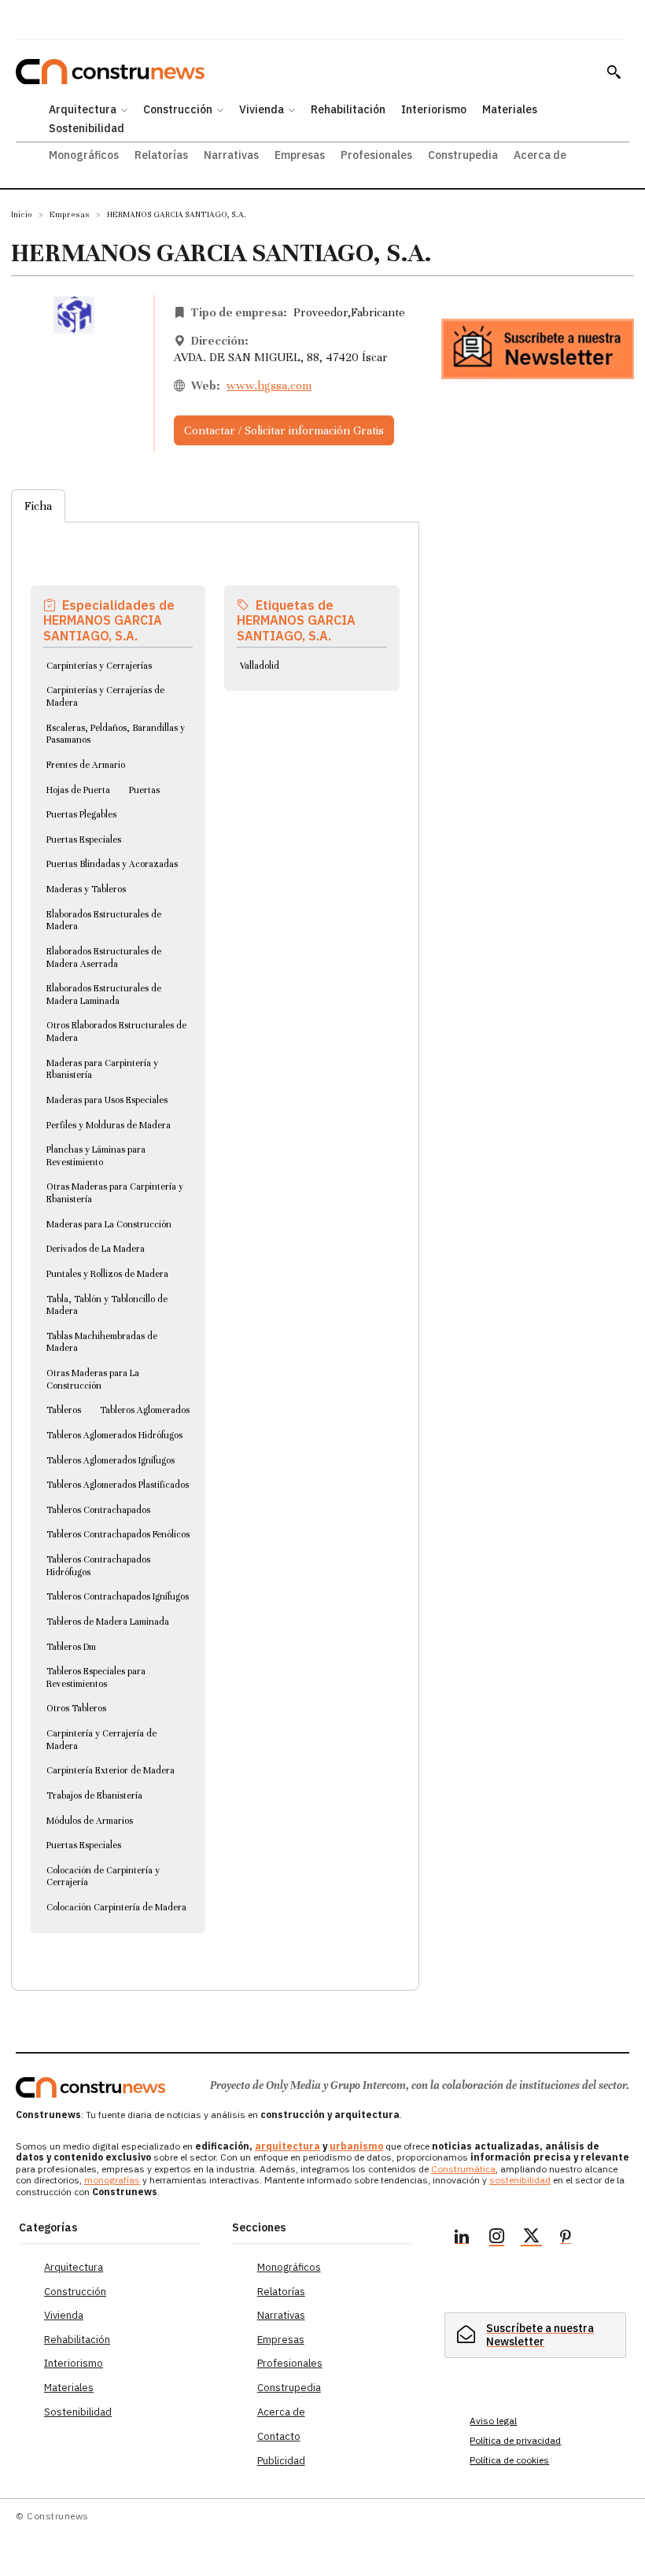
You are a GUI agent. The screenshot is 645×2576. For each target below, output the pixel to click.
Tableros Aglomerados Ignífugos (111, 1460)
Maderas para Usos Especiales (107, 1100)
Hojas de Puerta (78, 790)
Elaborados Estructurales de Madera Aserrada (104, 958)
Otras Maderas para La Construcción (93, 1379)
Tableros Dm (71, 1647)
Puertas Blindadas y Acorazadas (112, 864)
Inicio (22, 214)
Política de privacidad (515, 2440)
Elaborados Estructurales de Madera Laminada (104, 995)
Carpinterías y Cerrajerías (99, 666)
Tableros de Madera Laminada (108, 1622)
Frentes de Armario (86, 765)
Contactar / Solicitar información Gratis (284, 430)
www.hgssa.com (269, 386)
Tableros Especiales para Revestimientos (96, 1677)
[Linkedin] (462, 2238)
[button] (614, 72)
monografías (112, 2180)
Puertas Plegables (81, 814)
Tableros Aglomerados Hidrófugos (114, 1435)
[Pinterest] (566, 2238)
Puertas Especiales (84, 840)
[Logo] (90, 2087)
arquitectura (287, 2146)
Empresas (70, 214)
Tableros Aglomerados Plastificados (118, 1485)
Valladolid (260, 666)
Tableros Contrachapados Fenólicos (118, 1534)
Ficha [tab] (38, 506)
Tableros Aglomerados (145, 1410)
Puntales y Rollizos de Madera (107, 1274)
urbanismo (356, 2146)
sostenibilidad (520, 2180)
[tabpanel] (215, 1237)
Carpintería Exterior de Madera (111, 1770)
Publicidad (281, 2461)
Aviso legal (493, 2421)
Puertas (144, 790)
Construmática (463, 2169)
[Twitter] (531, 2238)
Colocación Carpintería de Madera (116, 1907)
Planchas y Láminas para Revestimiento (96, 1156)
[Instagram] (496, 2238)
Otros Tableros (76, 1708)
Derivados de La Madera (96, 1249)
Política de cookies (509, 2460)
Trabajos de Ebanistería (94, 1795)
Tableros (64, 1410)
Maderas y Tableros (86, 889)
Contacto (279, 2436)
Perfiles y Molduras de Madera (109, 1125)
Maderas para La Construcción (109, 1224)
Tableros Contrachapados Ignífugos (118, 1596)
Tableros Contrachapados (98, 1510)
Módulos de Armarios (90, 1821)
